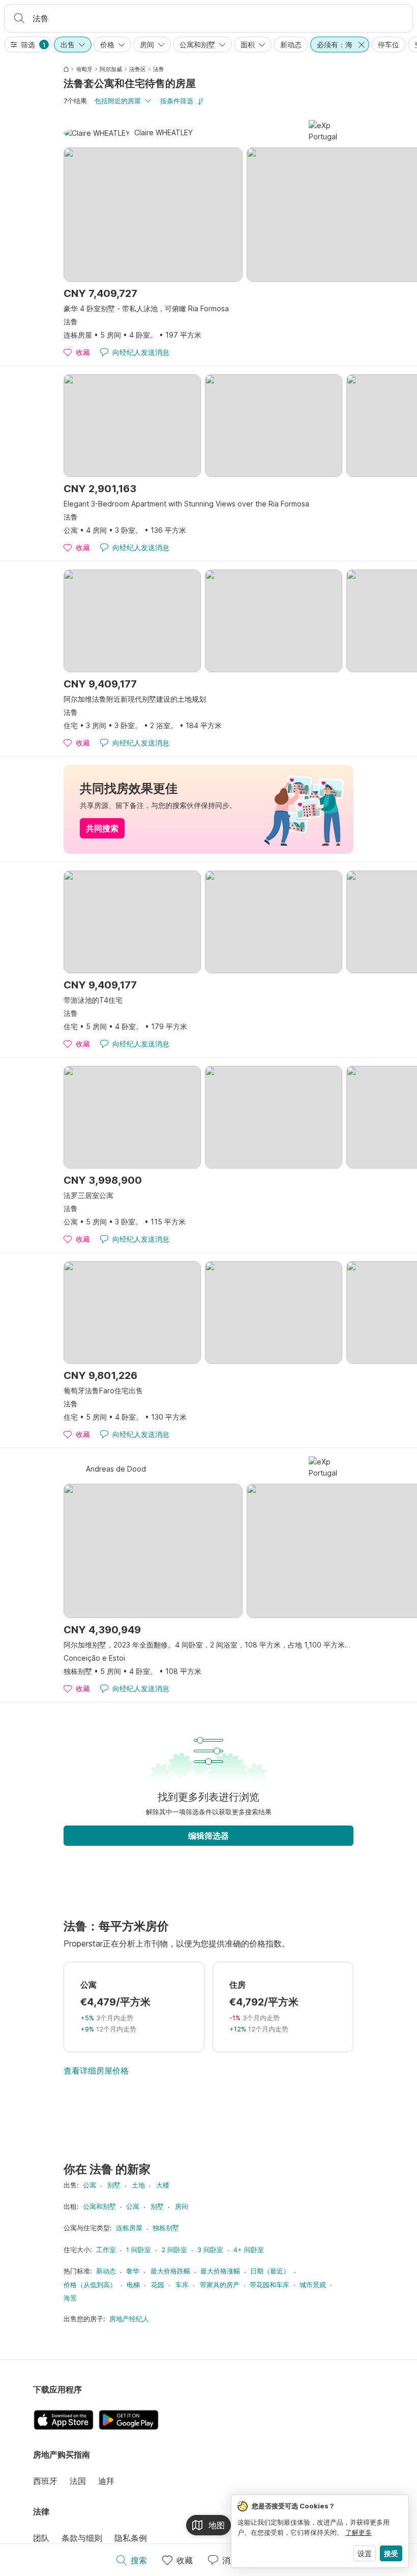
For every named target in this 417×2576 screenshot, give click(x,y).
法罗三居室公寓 (88, 1195)
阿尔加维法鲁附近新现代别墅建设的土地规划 (135, 699)
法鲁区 (138, 69)
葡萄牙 (84, 69)
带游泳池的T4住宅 (93, 1000)
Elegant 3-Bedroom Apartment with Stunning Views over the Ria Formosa (186, 504)
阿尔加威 (111, 69)
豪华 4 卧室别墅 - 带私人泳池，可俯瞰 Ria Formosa (146, 308)
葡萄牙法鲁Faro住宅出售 (103, 1390)
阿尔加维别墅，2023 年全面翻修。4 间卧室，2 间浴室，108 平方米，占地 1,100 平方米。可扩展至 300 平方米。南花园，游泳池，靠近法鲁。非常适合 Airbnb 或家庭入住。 (208, 1645)
